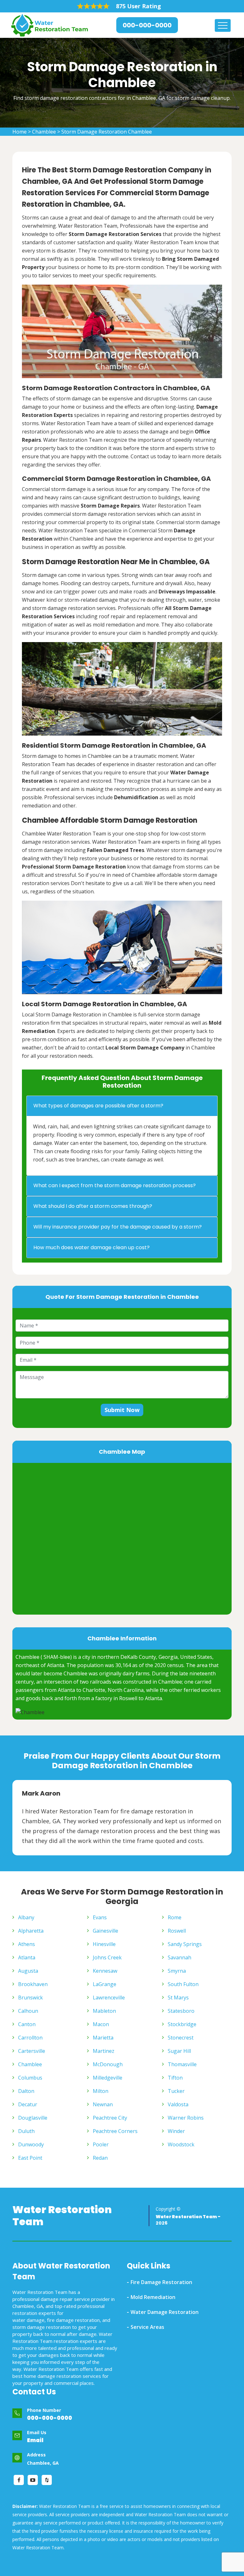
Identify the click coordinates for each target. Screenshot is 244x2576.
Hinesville (104, 1944)
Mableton (104, 2011)
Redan (100, 2158)
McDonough (108, 2064)
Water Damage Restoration (165, 2312)
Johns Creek (107, 1957)
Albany (26, 1917)
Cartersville (32, 2051)
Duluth (26, 2131)
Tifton (175, 2078)
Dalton (26, 2091)
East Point (30, 2158)
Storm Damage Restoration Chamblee (107, 132)
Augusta (28, 1971)
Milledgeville (108, 2078)
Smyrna (177, 1971)
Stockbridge (182, 2024)
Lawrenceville (109, 1998)
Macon (101, 2024)
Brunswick (30, 1998)
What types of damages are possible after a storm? (98, 1106)
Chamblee (44, 132)
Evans (100, 1917)
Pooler (101, 2144)
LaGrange (105, 1984)
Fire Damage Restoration (161, 2282)
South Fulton (183, 1984)
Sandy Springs (185, 1944)
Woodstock (181, 2144)
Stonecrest (181, 2038)
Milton (101, 2091)
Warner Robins (186, 2118)
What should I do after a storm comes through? (93, 1206)
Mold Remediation (153, 2297)
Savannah (180, 1957)
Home (20, 132)
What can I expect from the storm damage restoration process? (115, 1185)
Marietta (103, 2038)
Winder (176, 2131)
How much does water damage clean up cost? (91, 1247)
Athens (27, 1944)
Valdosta (178, 2104)
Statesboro (181, 2011)
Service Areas (147, 2327)
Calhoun (28, 2011)
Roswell (177, 1931)
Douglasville (33, 2118)
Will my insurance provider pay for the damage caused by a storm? (118, 1227)
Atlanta (27, 1957)
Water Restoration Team (62, 2216)
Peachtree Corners (115, 2131)
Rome (175, 1917)
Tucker (176, 2091)
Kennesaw (105, 1971)
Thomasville (182, 2064)
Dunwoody (31, 2144)
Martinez (104, 2051)
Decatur (28, 2104)
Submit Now (122, 1410)
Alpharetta (31, 1931)
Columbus (30, 2078)
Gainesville (105, 1931)
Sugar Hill (179, 2051)
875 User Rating (139, 6)
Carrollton (30, 2038)
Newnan (103, 2104)
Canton (27, 2024)
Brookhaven (33, 1984)
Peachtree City (110, 2118)
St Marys (178, 1998)
